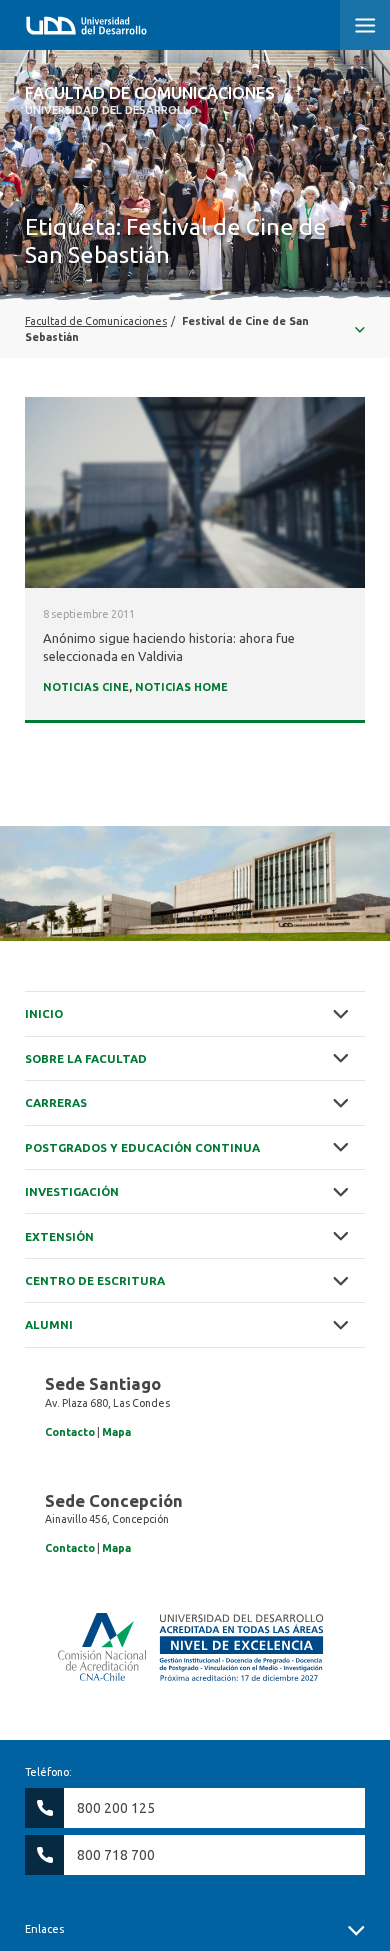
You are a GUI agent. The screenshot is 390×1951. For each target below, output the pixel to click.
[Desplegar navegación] (195, 329)
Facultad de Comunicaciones (150, 100)
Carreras (56, 1102)
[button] (365, 25)
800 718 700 (116, 1855)
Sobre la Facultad (86, 1058)
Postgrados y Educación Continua (142, 1147)
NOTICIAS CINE (86, 687)
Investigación (72, 1191)
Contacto (70, 1432)
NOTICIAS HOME (181, 687)
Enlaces (44, 1929)
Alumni (49, 1324)
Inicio (44, 1013)
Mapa (116, 1432)
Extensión (59, 1236)
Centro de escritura (95, 1280)
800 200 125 (116, 1808)
